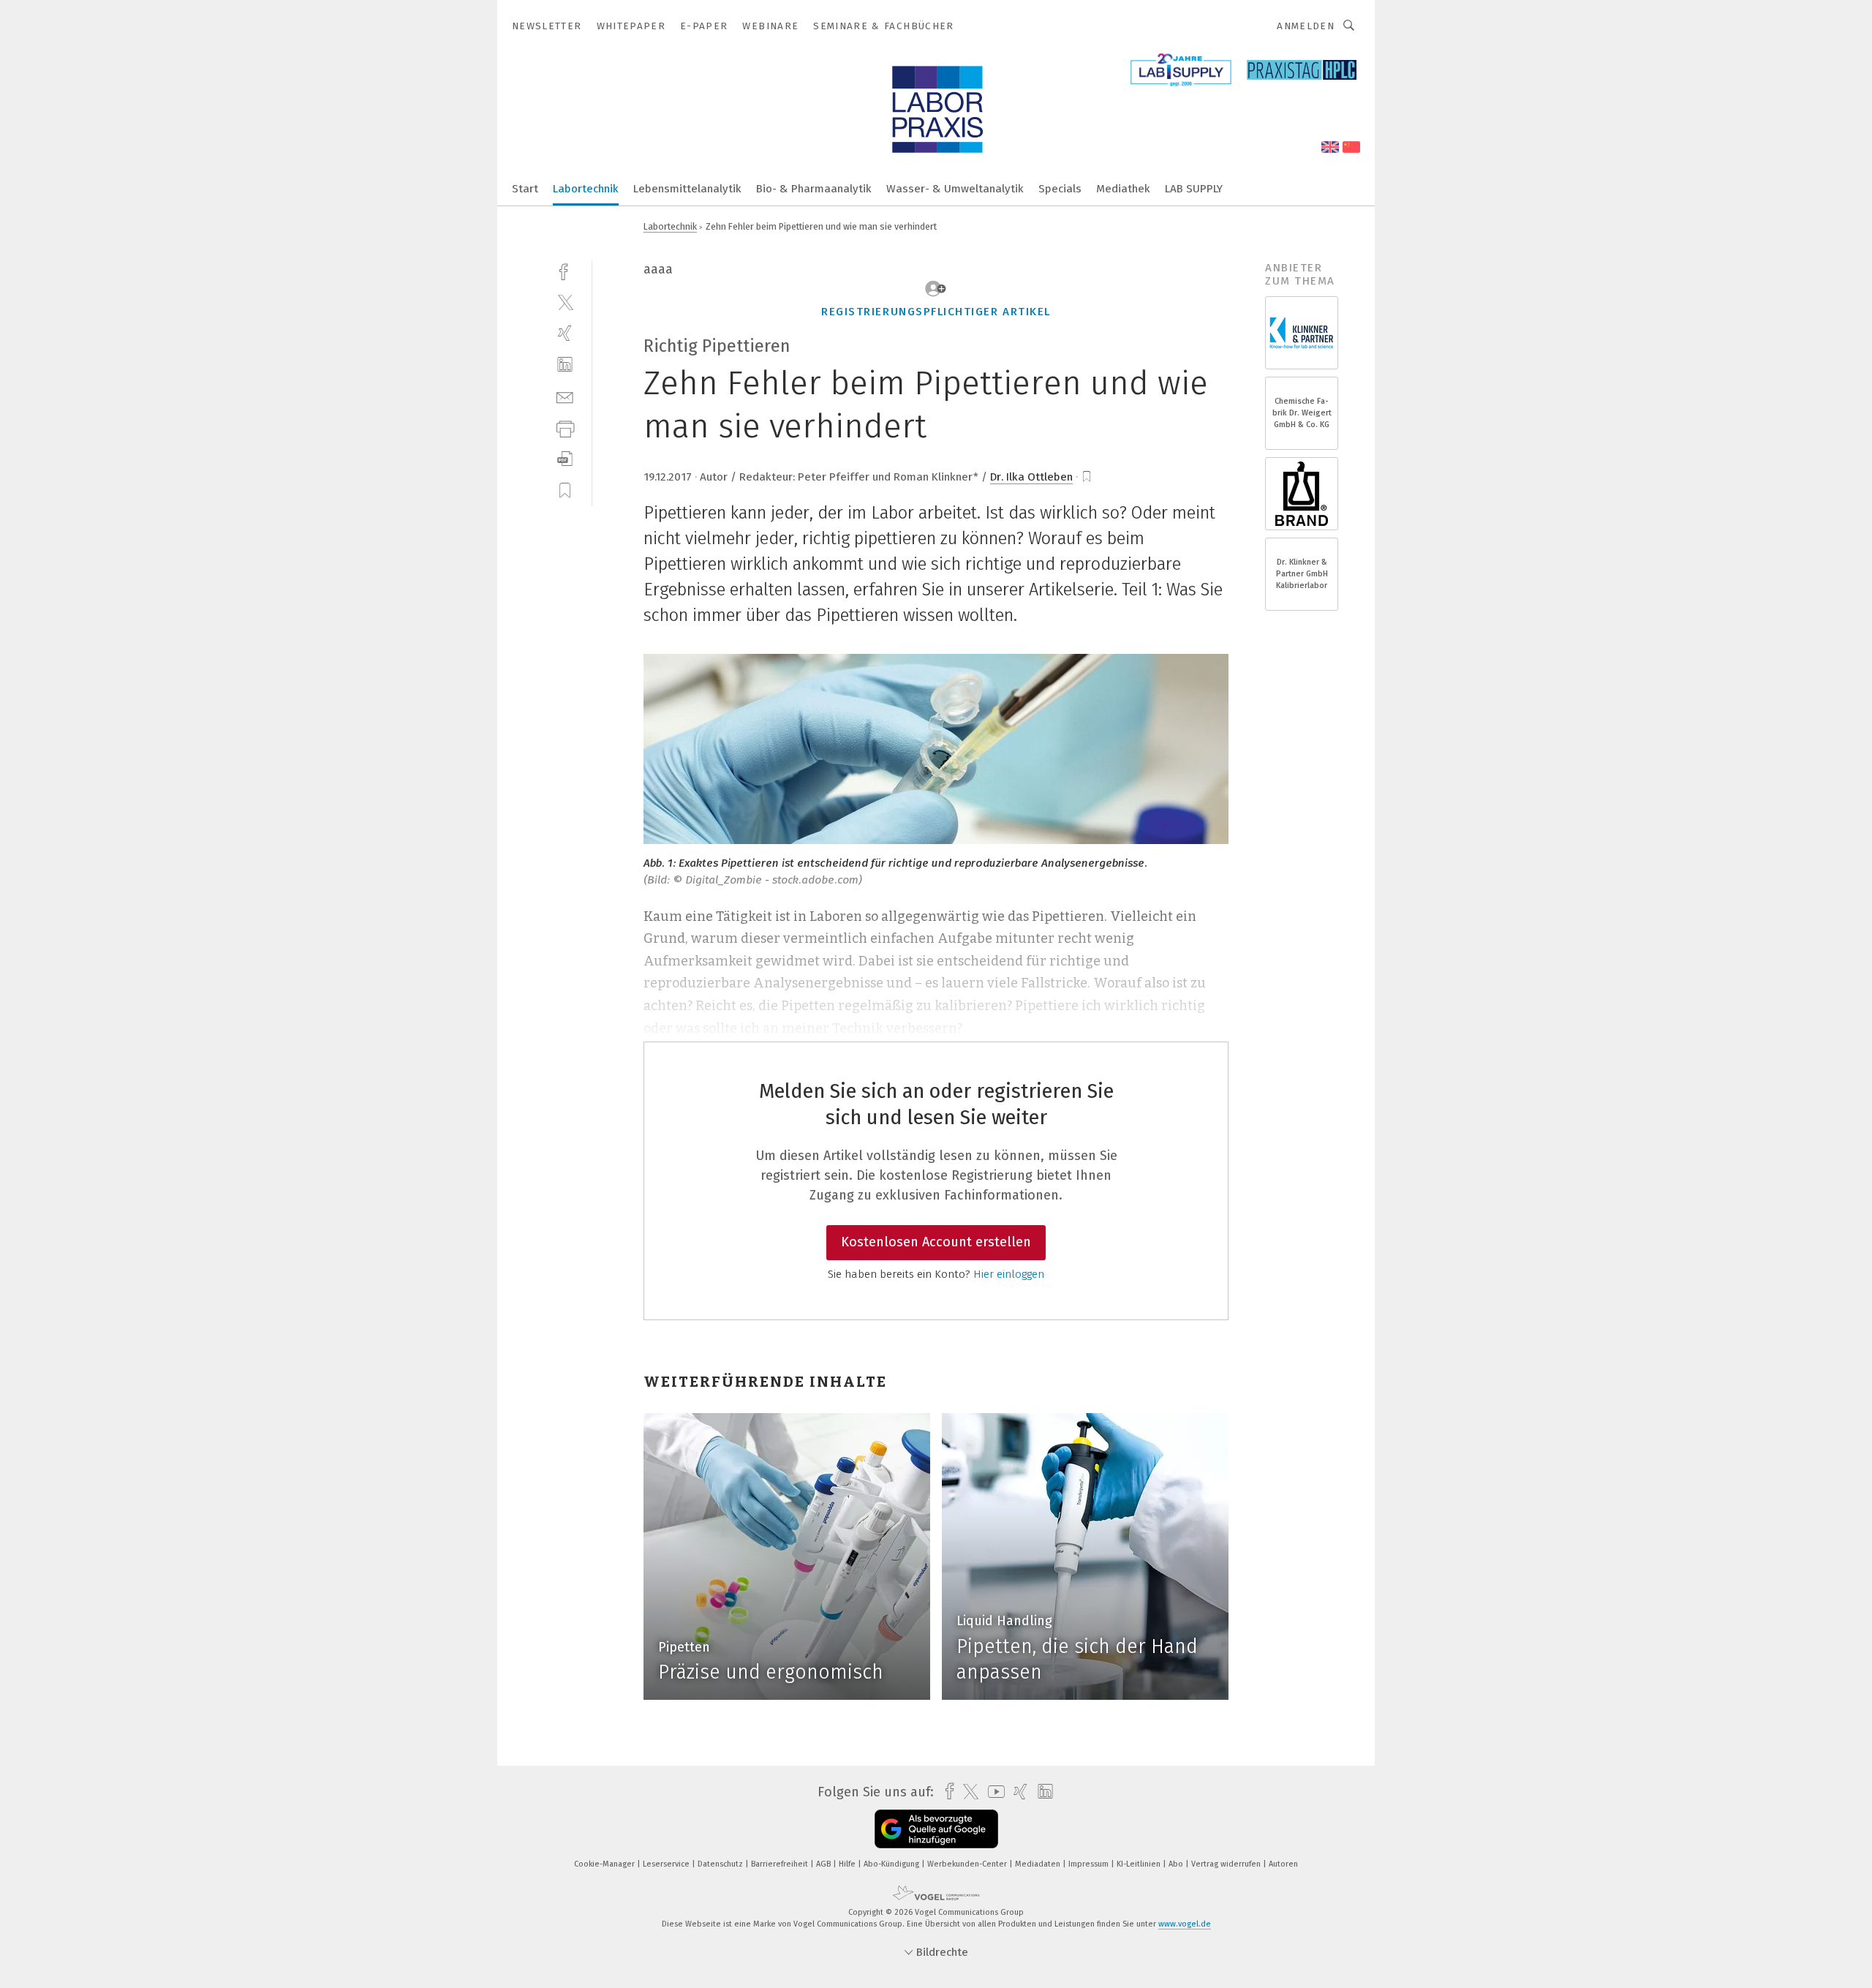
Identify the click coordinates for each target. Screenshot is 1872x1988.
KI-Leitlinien (1140, 1864)
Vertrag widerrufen (1227, 1864)
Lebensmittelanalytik (687, 189)
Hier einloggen (1009, 1274)
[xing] (565, 333)
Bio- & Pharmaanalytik (814, 189)
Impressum (1090, 1864)
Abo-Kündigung (892, 1864)
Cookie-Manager (605, 1864)
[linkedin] (565, 365)
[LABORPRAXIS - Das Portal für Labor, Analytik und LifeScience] (525, 188)
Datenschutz (721, 1864)
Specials (1060, 189)
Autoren (1283, 1864)
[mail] (565, 396)
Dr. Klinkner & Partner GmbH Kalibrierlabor (1302, 574)
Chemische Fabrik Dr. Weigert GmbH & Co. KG (1302, 413)
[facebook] (565, 270)
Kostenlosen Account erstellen (936, 1242)
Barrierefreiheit (781, 1864)
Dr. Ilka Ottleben (1031, 477)
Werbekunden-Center (968, 1864)
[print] (565, 428)
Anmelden (1306, 26)
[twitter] (565, 302)
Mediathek (1123, 189)
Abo (1177, 1864)
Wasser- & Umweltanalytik (955, 189)
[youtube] (993, 1792)
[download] (565, 459)
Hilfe (848, 1864)
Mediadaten (1039, 1864)
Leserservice (667, 1864)
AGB (824, 1864)
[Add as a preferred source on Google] (936, 1829)
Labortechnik (586, 189)
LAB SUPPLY (1194, 189)
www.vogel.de (1185, 1924)
